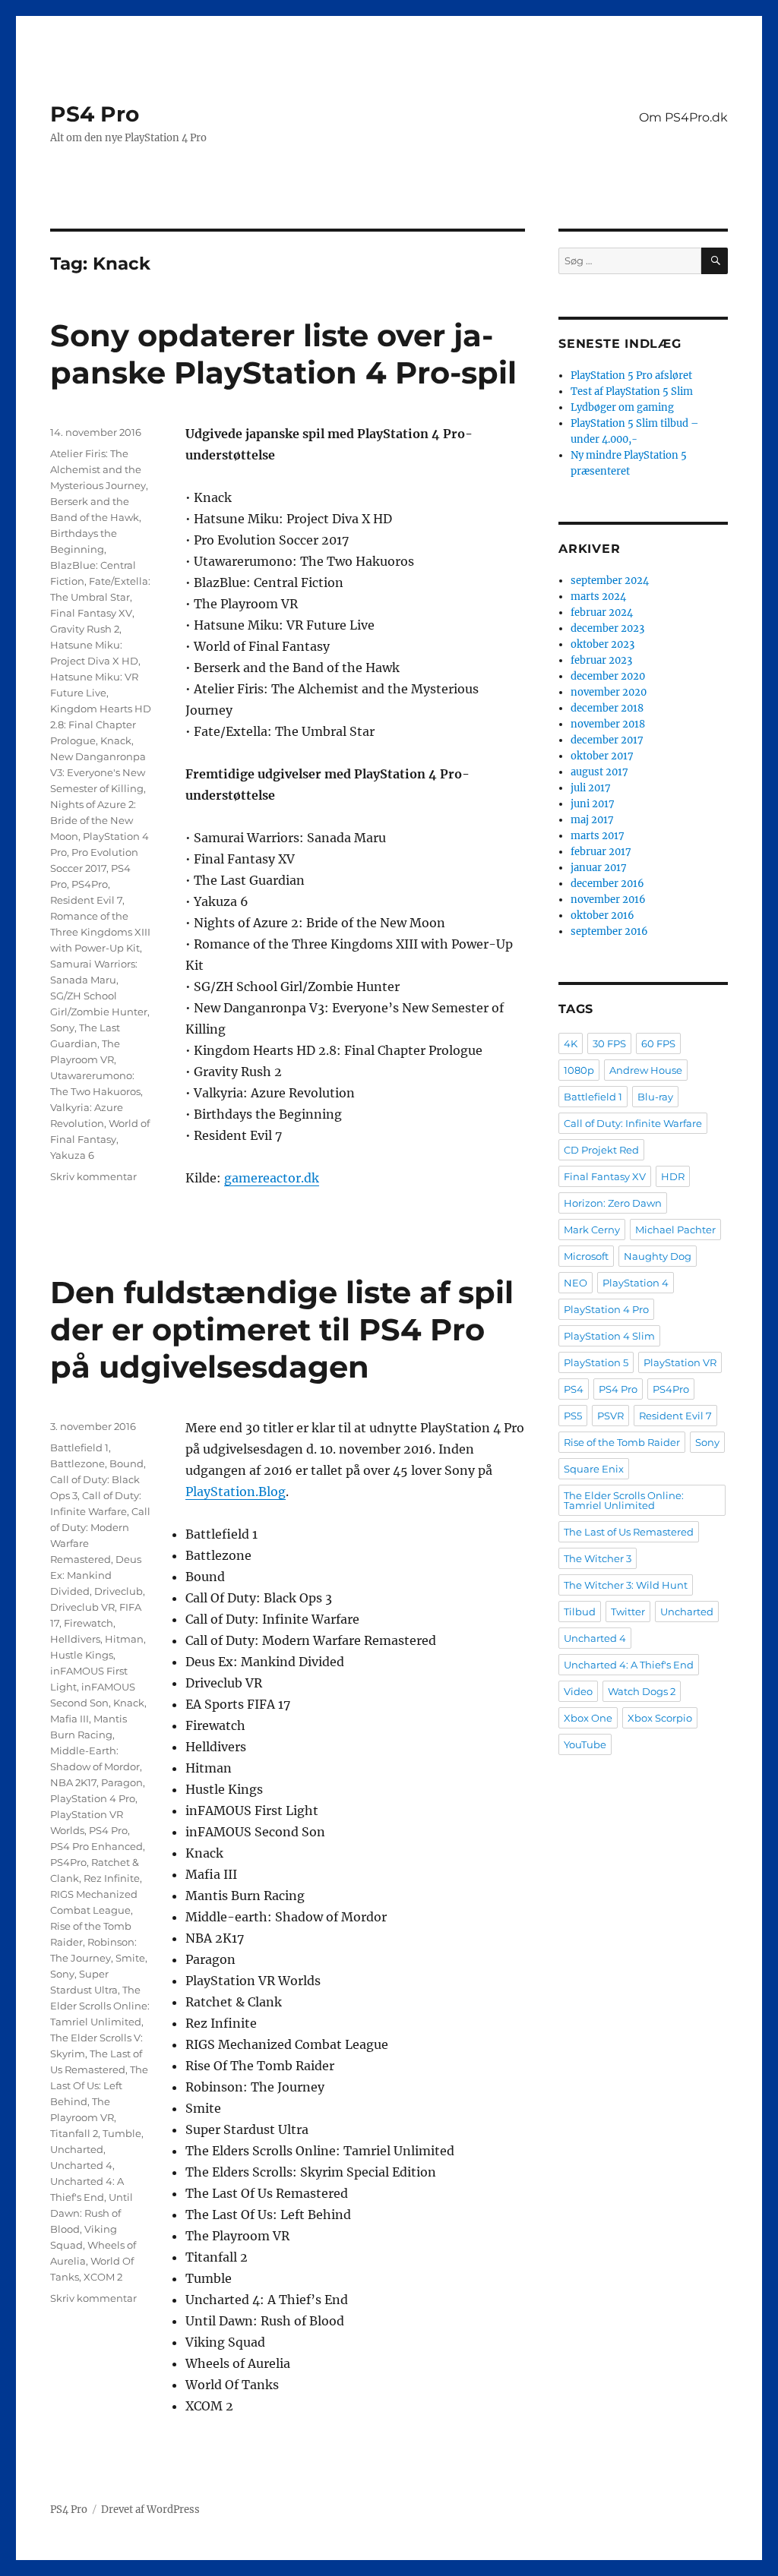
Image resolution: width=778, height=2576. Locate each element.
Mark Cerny (592, 1230)
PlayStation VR (680, 1362)
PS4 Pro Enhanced (96, 1846)
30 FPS (609, 1043)
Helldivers (75, 1639)
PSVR (610, 1416)
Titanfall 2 (74, 2133)
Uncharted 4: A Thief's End (629, 1665)
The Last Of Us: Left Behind (99, 2085)
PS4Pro (90, 884)
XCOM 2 (103, 2277)
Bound (127, 1463)
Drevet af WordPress (150, 2510)
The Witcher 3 (598, 1558)
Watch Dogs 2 (642, 1691)
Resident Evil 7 (86, 900)
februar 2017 (601, 852)
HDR (673, 1176)
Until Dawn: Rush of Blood (92, 2213)
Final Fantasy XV (91, 613)
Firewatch (89, 1623)
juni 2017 (593, 804)
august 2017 (599, 772)
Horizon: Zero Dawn (613, 1203)
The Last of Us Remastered (629, 1532)
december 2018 (607, 708)
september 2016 (609, 931)
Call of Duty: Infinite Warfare (633, 1123)
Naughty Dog (658, 1256)
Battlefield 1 (79, 1447)
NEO (576, 1283)
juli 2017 (591, 788)
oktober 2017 (602, 756)
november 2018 (608, 724)
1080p (579, 1070)
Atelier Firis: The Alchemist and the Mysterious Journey (98, 469)
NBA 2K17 (73, 1782)
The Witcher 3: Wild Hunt (626, 1585)
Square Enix (594, 1469)
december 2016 (607, 884)
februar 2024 (602, 612)
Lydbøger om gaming (622, 407)
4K (571, 1043)
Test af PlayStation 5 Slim (632, 391)
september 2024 (610, 581)
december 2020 (608, 676)
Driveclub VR (82, 1607)
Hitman (124, 1639)
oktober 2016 (602, 915)
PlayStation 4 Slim (609, 1336)
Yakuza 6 (72, 1155)
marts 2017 (598, 836)
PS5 (573, 1416)
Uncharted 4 (81, 2165)
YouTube (585, 1744)
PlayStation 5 (596, 1362)
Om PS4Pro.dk (683, 117)
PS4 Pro (95, 114)
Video (578, 1691)
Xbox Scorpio (660, 1718)
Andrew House (646, 1070)
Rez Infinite (112, 1878)
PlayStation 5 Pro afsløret (631, 376)
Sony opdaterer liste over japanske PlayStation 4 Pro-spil (283, 354)
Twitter (628, 1612)
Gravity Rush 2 (85, 629)
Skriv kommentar (93, 1176)
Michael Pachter (675, 1230)
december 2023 (607, 628)
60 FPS (658, 1043)
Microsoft (586, 1256)
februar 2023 (601, 660)
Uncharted (77, 2149)
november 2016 (608, 900)
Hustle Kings (82, 1655)
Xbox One (588, 1718)
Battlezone (77, 1463)
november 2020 (609, 692)
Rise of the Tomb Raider (622, 1442)
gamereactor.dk (272, 1178)
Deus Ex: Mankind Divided (96, 1575)
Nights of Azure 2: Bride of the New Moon (93, 820)
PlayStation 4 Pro (93, 1798)
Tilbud (580, 1612)
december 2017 (607, 740)
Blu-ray (655, 1097)
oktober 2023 (602, 644)
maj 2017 (592, 820)
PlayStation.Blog (236, 1492)
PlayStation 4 (636, 1283)
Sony (62, 1028)
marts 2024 (598, 597)
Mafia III (70, 1719)
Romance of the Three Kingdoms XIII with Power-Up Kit (100, 932)
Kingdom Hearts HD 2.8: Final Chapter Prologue (101, 724)
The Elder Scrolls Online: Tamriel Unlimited (100, 2006)
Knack (116, 740)
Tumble (122, 2133)
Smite (130, 1958)
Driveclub (119, 1591)
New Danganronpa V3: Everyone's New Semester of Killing (98, 772)
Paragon (122, 1782)
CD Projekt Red (601, 1150)
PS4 (574, 1389)
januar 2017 (599, 868)
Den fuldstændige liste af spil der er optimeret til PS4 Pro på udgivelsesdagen (282, 1329)
